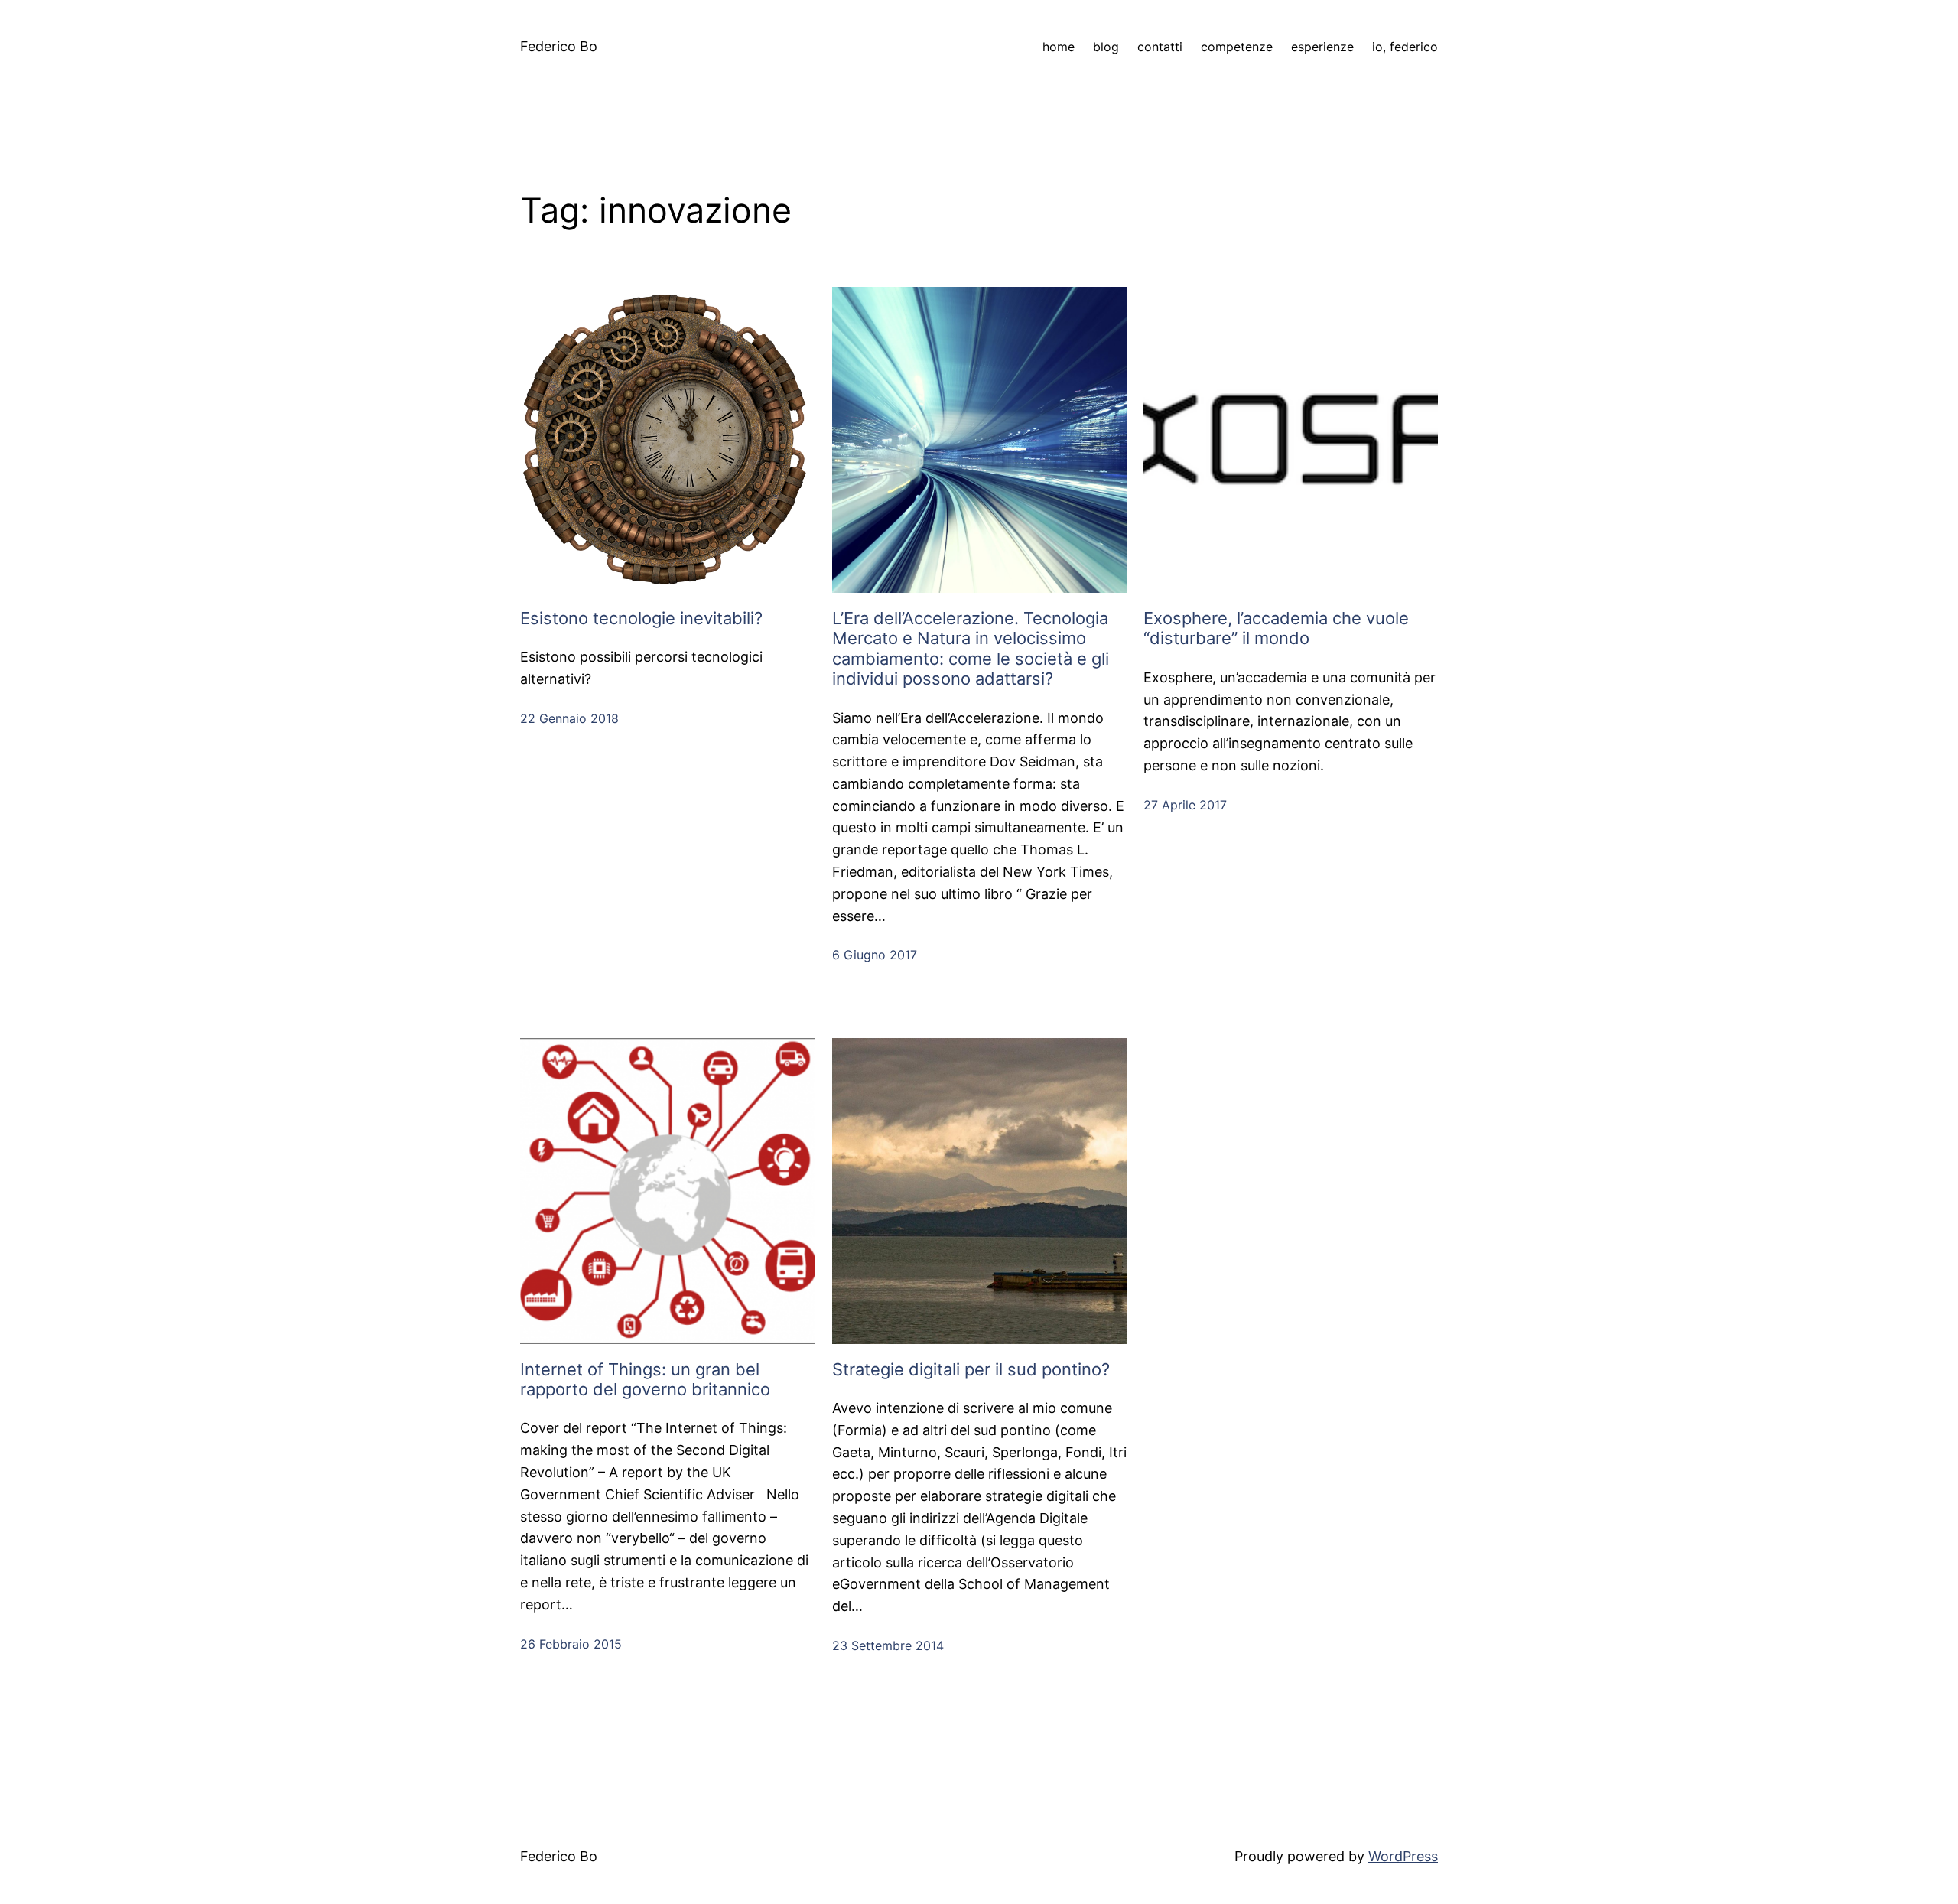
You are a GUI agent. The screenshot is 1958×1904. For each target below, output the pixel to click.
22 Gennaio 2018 (569, 718)
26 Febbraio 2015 (571, 1644)
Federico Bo (559, 46)
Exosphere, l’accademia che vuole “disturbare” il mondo (1276, 628)
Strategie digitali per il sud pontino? (971, 1369)
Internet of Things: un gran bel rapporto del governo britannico (645, 1379)
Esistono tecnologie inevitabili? (641, 618)
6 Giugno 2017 (875, 955)
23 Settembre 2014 (888, 1645)
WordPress (1403, 1856)
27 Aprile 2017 (1185, 805)
